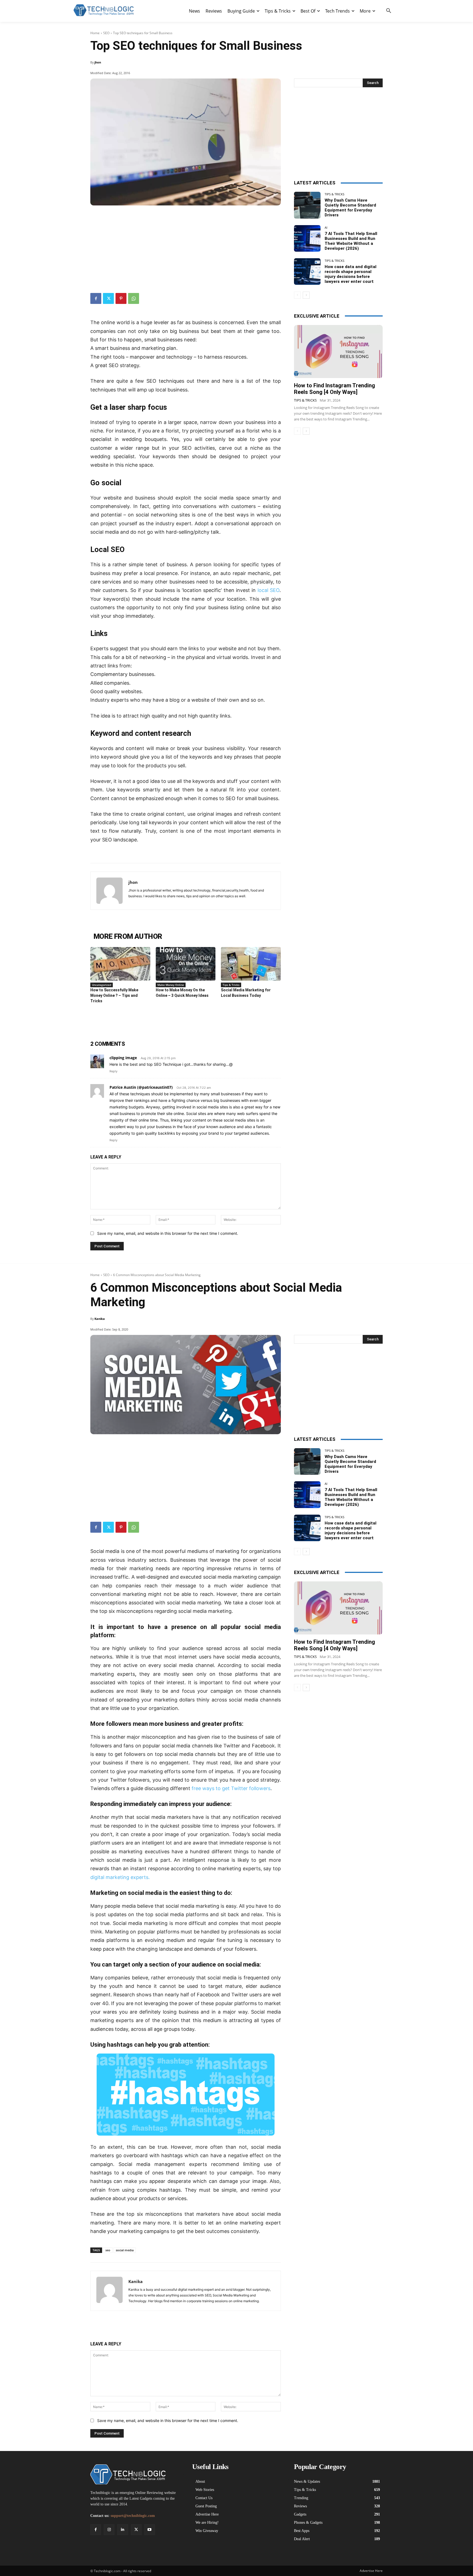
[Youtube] (150, 2530)
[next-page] (306, 295)
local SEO (269, 590)
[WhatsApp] (134, 298)
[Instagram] (109, 2530)
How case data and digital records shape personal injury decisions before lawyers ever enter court (351, 274)
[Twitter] (108, 298)
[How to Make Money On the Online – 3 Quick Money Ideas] (186, 964)
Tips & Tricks (231, 985)
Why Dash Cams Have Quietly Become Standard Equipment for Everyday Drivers (350, 208)
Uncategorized (102, 985)
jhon (98, 62)
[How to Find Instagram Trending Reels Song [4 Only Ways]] (338, 352)
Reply (113, 1071)
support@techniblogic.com (133, 2516)
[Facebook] (96, 298)
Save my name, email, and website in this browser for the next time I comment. (168, 1233)
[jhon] (109, 891)
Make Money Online (171, 985)
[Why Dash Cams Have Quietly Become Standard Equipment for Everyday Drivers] (307, 205)
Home (95, 33)
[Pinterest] (121, 298)
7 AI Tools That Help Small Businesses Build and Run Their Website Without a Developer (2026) (351, 241)
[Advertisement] (186, 247)
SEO (106, 33)
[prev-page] (297, 295)
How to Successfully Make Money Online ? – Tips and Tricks (114, 995)
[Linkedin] (122, 2530)
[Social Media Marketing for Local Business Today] (251, 964)
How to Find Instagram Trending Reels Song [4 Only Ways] (334, 389)
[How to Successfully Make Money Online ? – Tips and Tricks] (120, 964)
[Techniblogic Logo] (103, 10)
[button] (389, 11)
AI (326, 227)
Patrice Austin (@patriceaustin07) (141, 1087)
